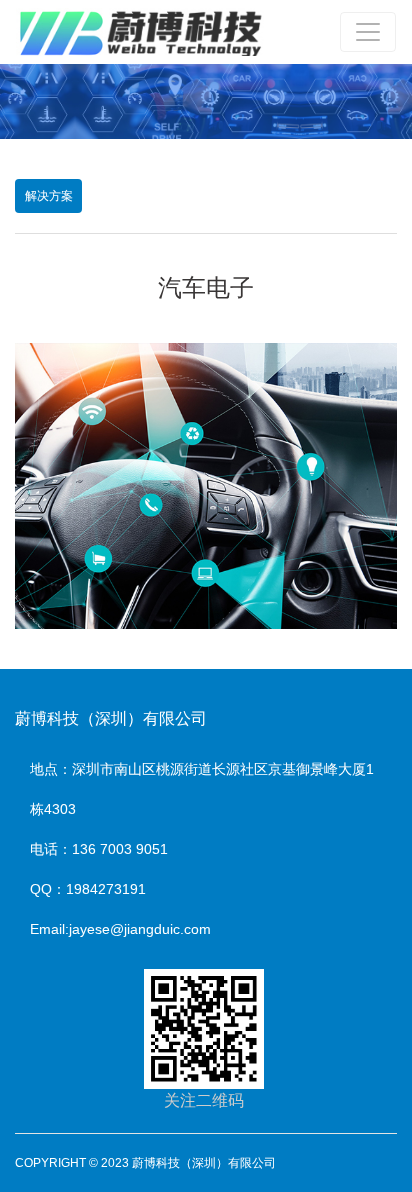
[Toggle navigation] (368, 32)
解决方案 (49, 196)
